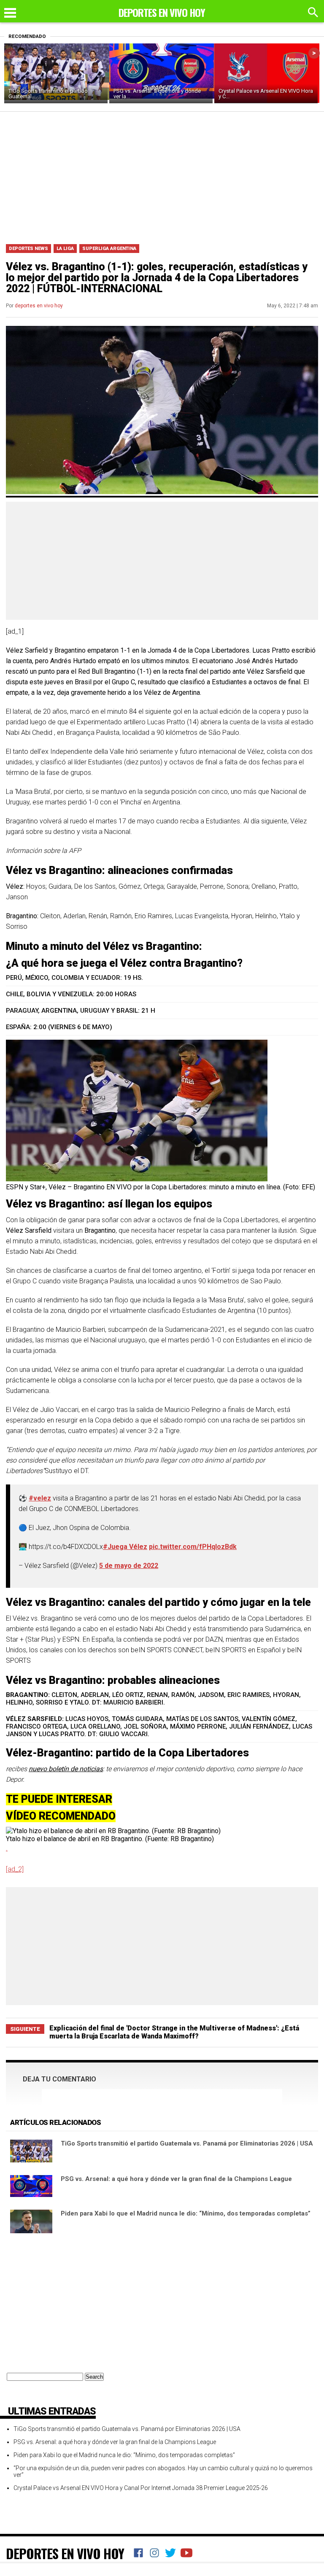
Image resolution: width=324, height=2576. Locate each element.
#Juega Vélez (125, 1547)
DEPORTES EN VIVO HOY (65, 2553)
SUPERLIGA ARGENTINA (109, 249)
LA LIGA (65, 249)
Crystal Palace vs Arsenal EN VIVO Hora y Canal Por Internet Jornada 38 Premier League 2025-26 (141, 2488)
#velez (40, 1498)
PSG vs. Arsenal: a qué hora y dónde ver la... (157, 94)
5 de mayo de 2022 (129, 1566)
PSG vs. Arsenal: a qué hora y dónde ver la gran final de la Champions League (176, 2179)
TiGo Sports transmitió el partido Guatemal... (48, 94)
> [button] (314, 53)
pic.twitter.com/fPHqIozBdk (193, 1547)
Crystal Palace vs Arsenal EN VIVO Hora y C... (266, 94)
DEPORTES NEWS (28, 249)
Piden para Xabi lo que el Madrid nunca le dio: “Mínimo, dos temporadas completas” (186, 2213)
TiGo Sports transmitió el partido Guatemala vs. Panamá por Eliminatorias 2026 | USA (187, 2143)
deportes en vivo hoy (39, 306)
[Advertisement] (162, 175)
